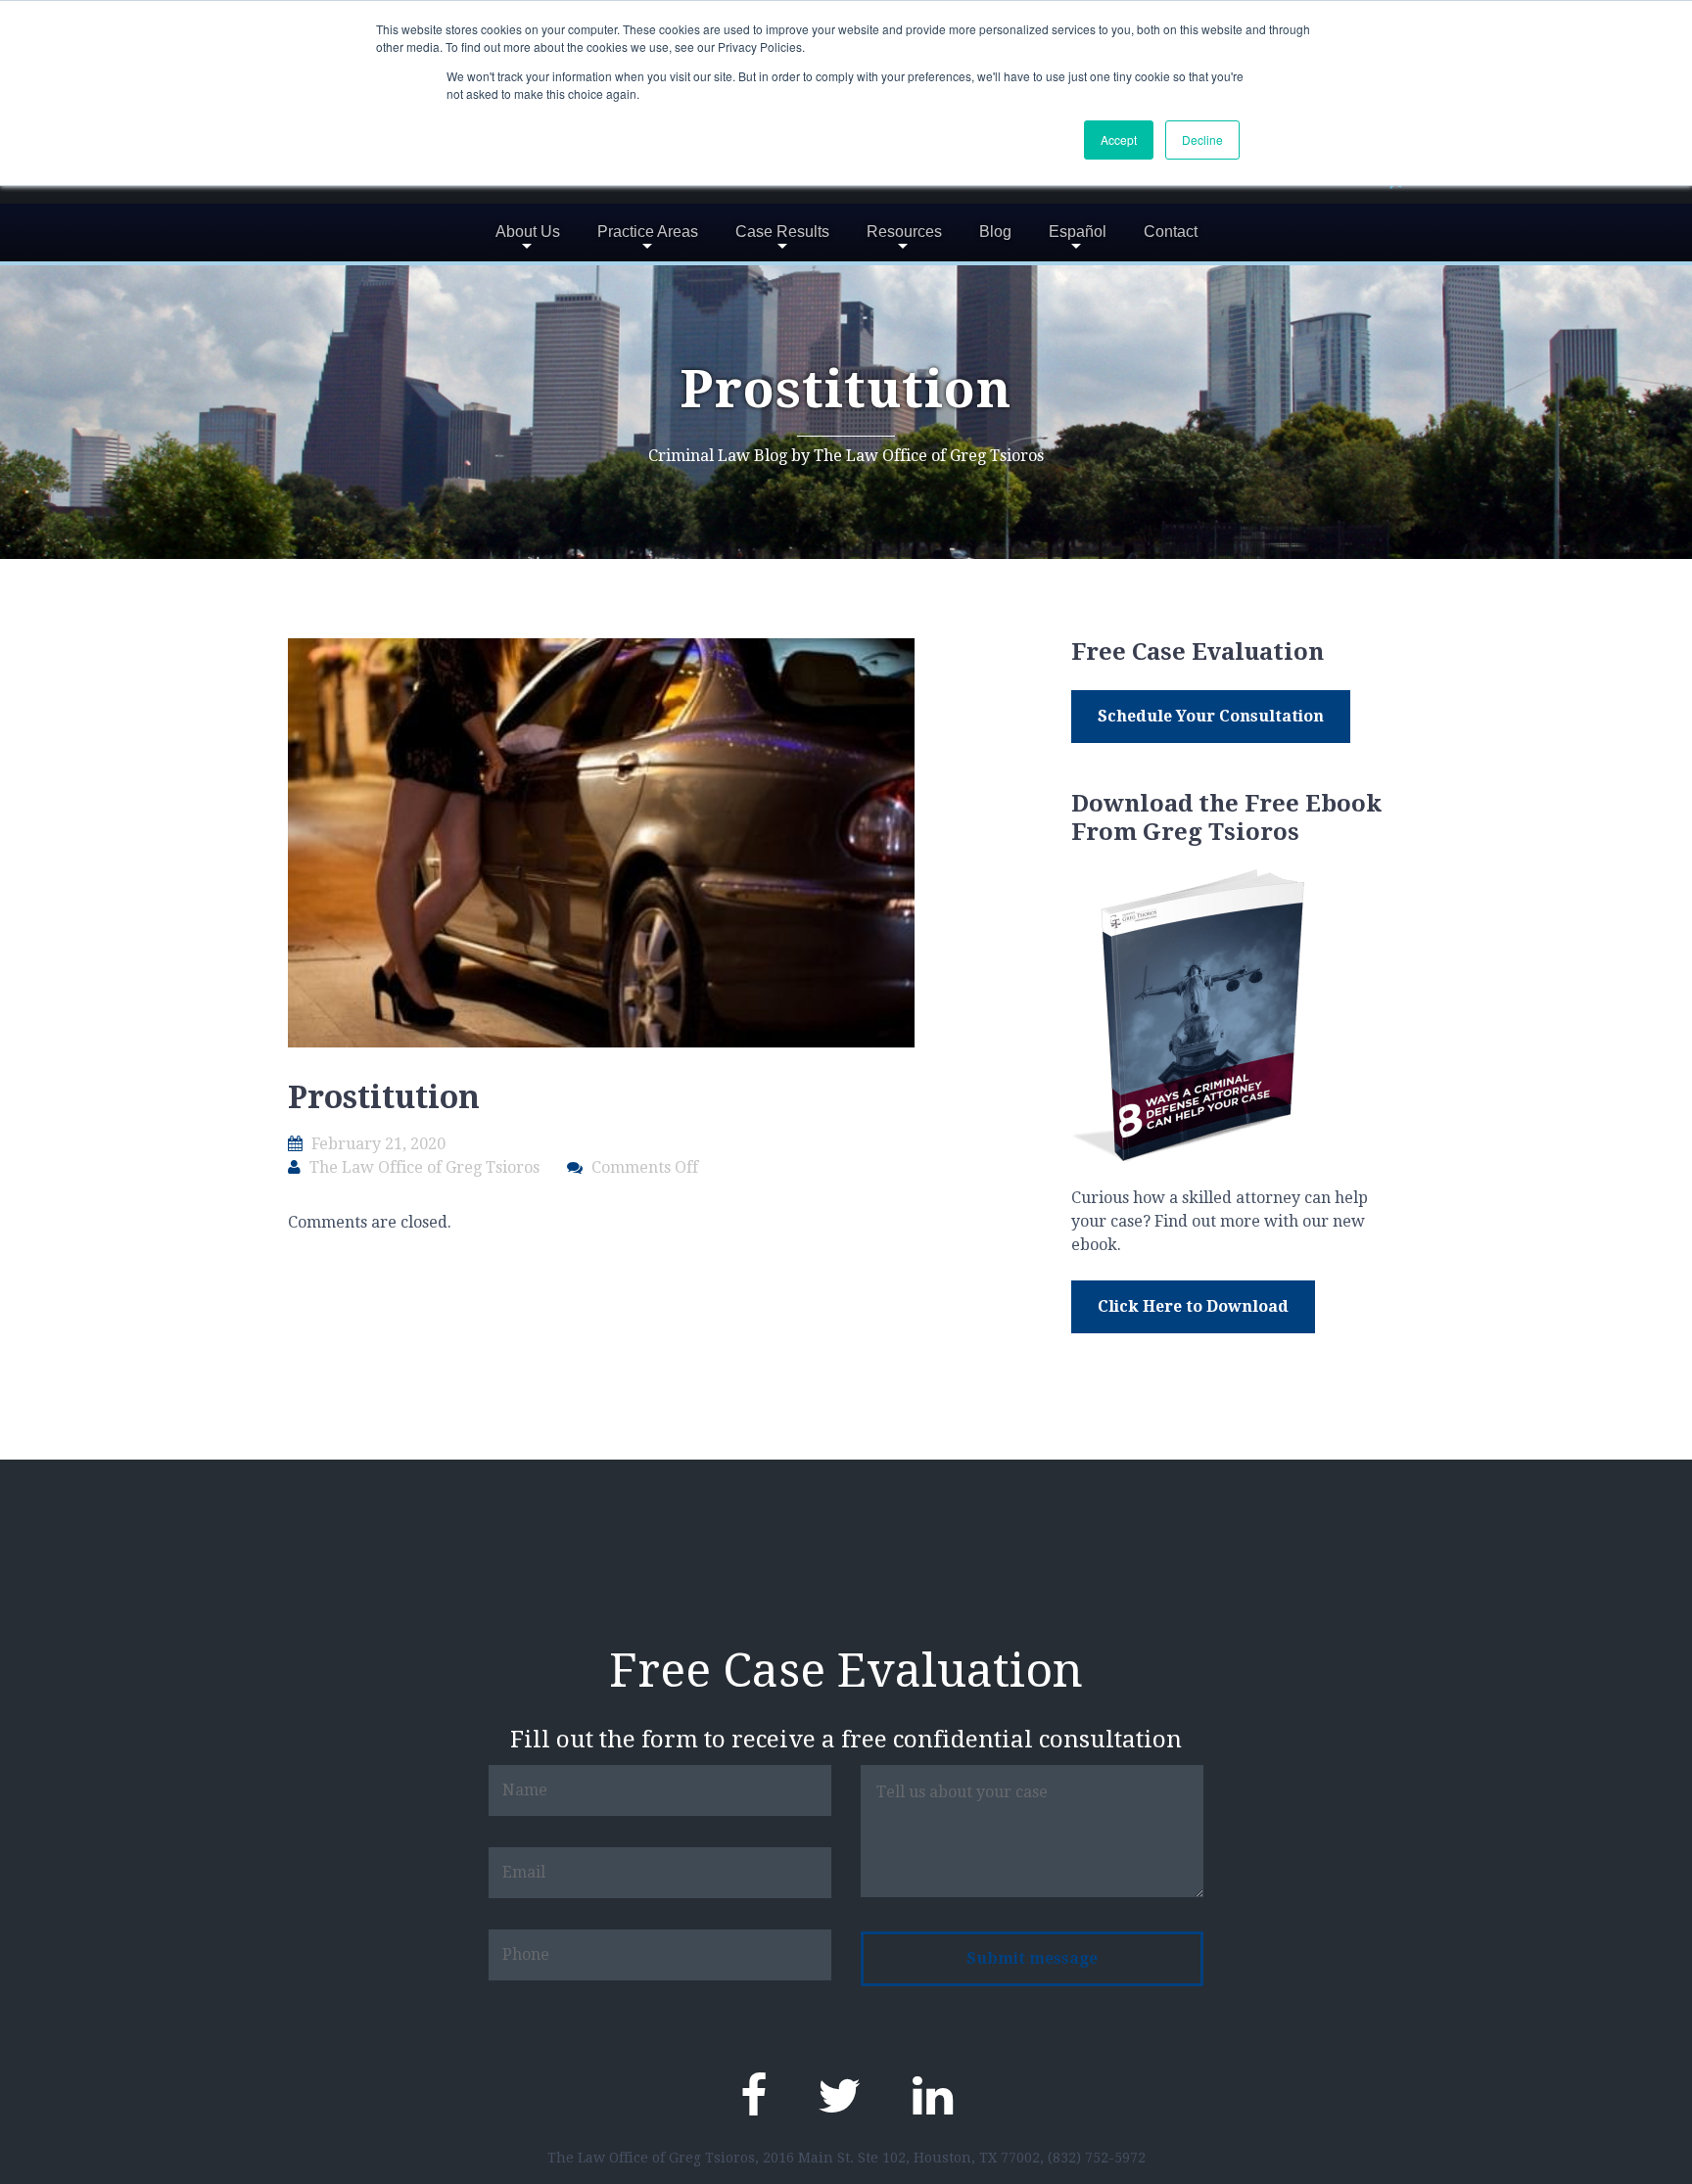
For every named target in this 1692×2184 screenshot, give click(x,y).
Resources (904, 232)
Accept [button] (1119, 139)
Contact (1171, 232)
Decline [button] (1202, 139)
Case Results (782, 232)
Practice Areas (648, 232)
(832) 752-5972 (1097, 2158)
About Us (528, 232)
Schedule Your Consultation (1211, 716)
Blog (995, 232)
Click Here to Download (1193, 1306)
